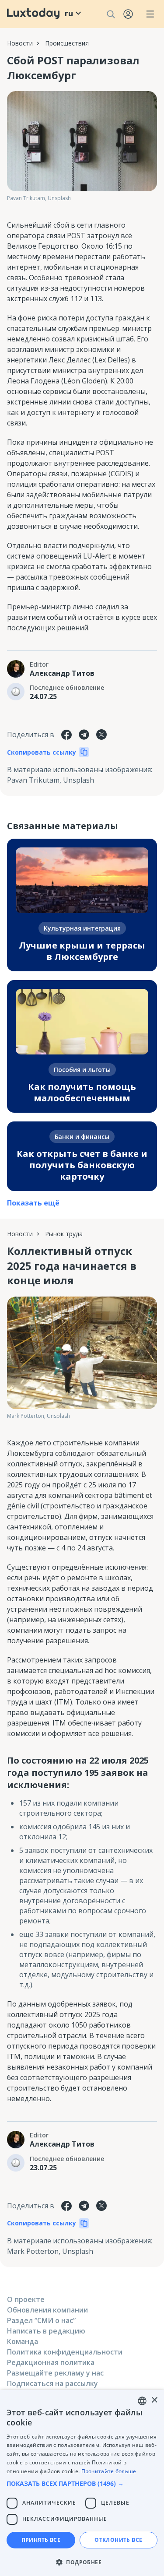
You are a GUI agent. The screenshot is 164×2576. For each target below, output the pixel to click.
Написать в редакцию (46, 2331)
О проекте (26, 2299)
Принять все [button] (41, 2540)
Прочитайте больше (109, 2471)
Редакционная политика (51, 2362)
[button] (82, 2483)
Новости (20, 43)
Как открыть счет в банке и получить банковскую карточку (82, 1165)
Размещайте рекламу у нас (55, 2373)
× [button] (154, 2400)
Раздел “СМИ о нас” (41, 2320)
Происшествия (67, 43)
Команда (23, 2341)
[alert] (82, 2483)
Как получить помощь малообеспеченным (82, 1092)
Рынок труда (64, 1234)
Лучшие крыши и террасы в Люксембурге (82, 951)
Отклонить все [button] (118, 2540)
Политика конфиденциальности (65, 2352)
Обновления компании (47, 2310)
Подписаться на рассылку (52, 2383)
